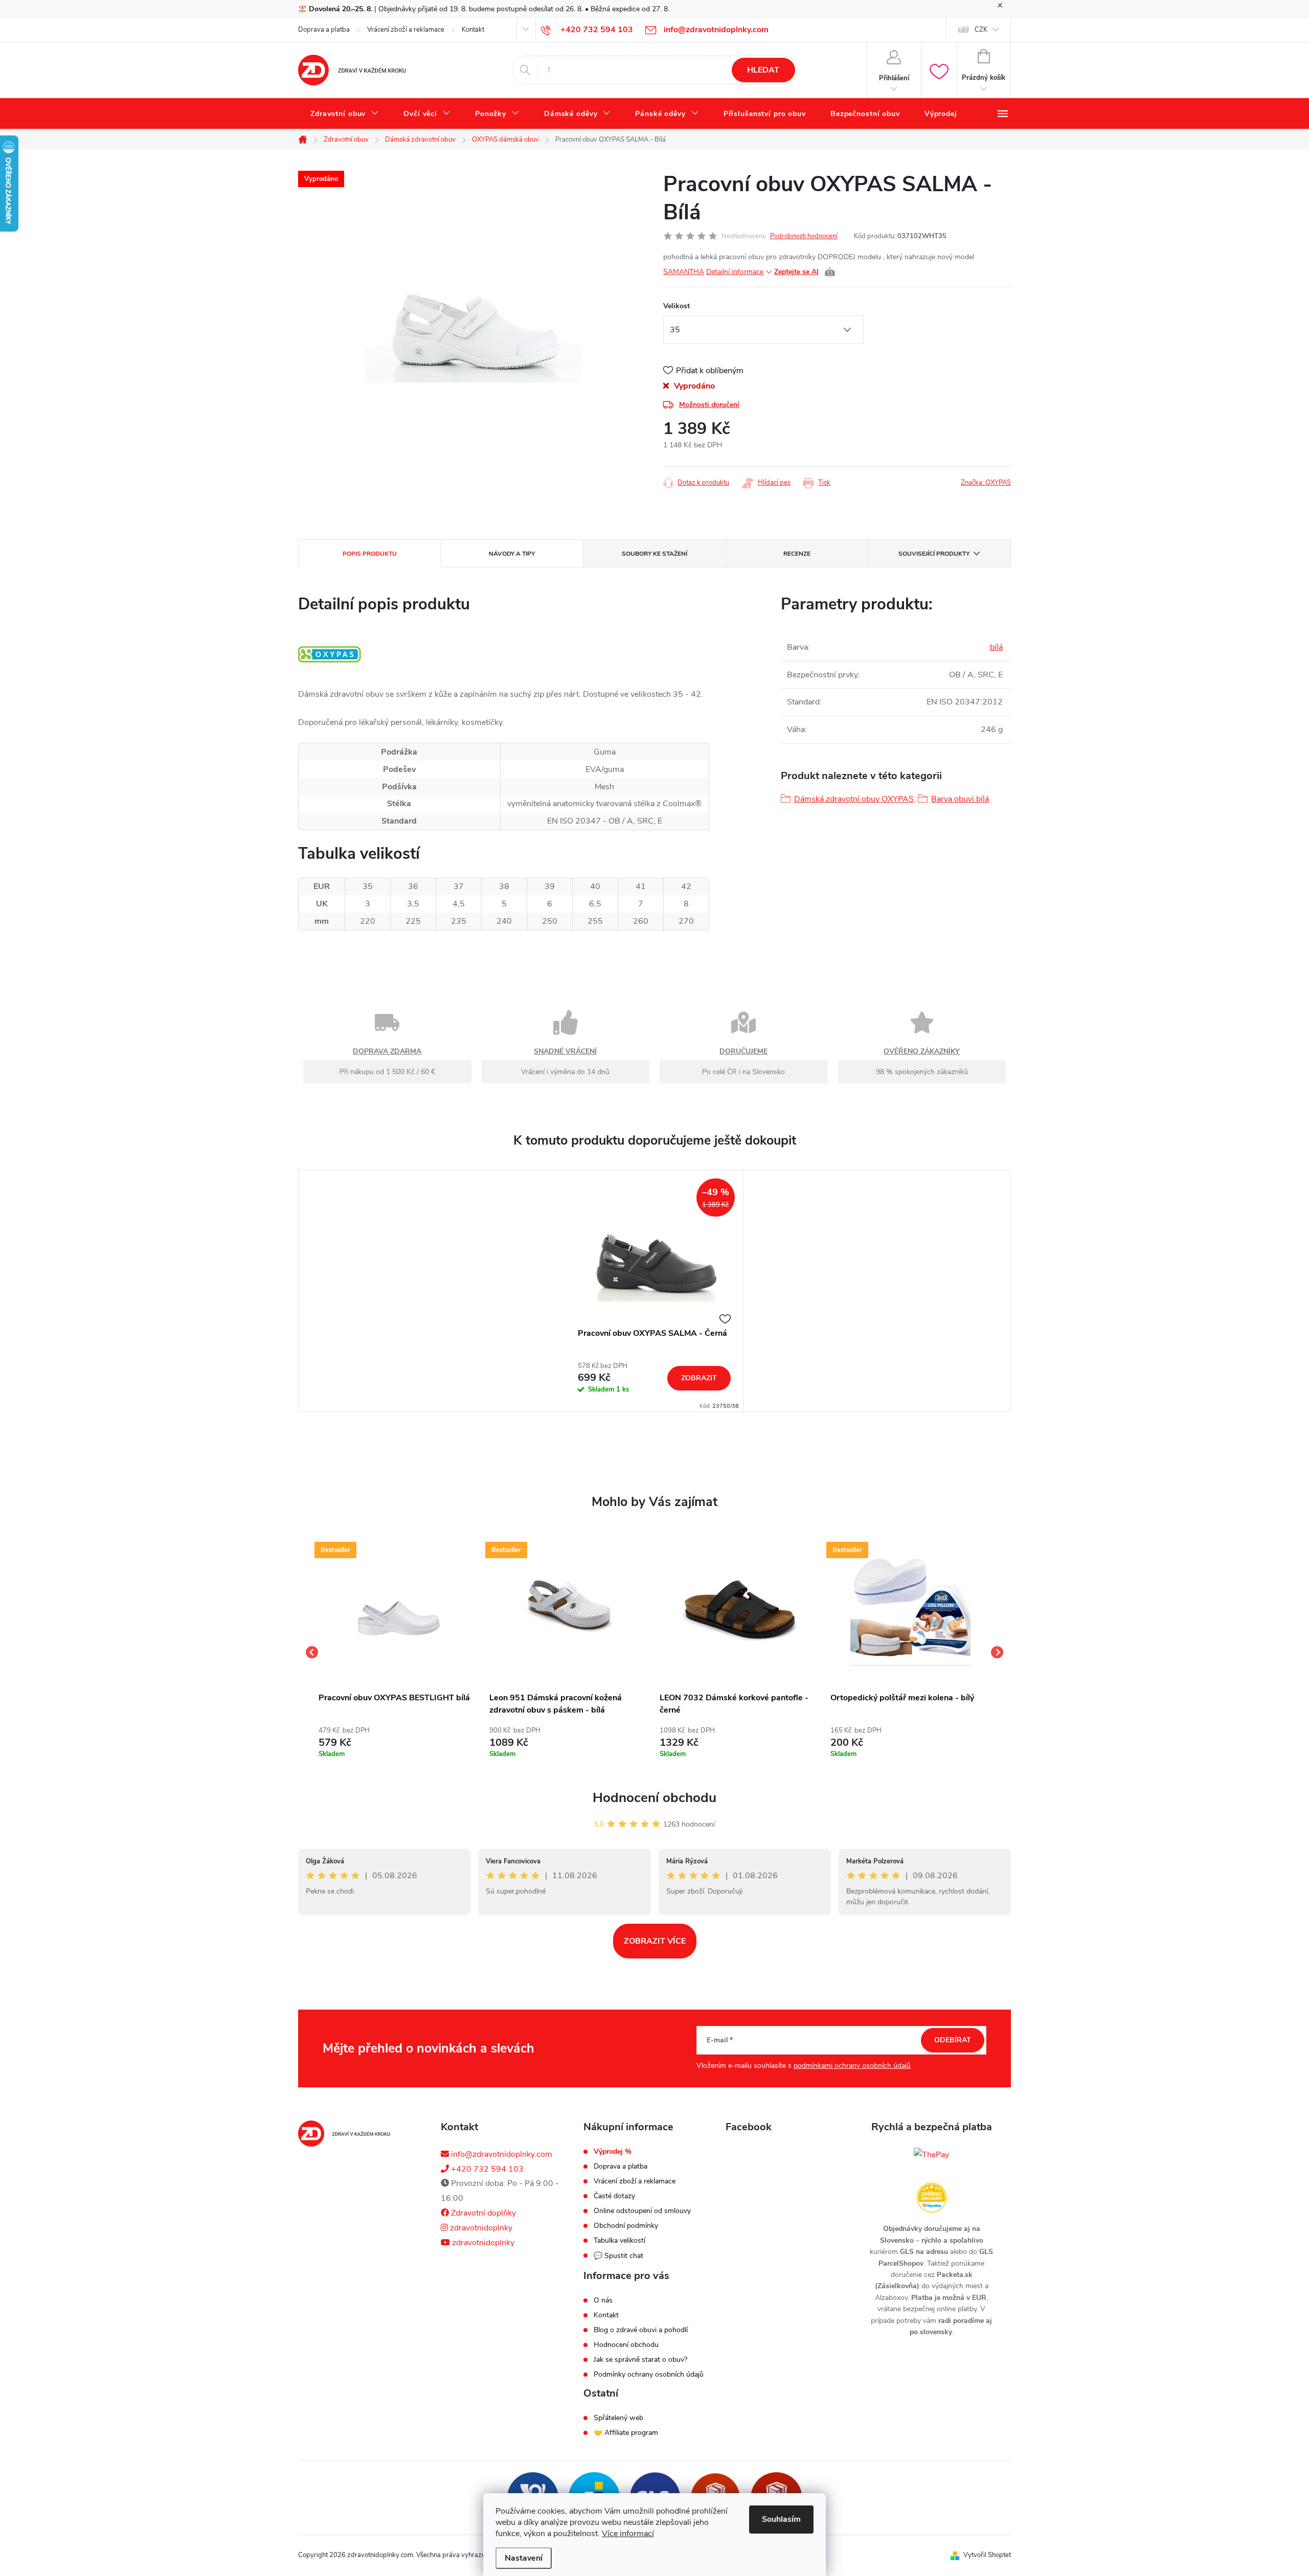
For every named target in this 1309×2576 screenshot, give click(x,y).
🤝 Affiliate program (626, 2433)
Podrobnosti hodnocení (804, 236)
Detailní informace (735, 272)
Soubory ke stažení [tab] (654, 554)
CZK (981, 30)
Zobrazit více (655, 1941)
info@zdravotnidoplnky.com (501, 2154)
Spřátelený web (618, 2418)
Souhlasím (781, 2519)
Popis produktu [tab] (370, 554)
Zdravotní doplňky (482, 2213)
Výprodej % (613, 2152)
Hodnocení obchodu (654, 1798)
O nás (603, 2300)
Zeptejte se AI (805, 272)
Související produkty (934, 554)
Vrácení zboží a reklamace (406, 30)
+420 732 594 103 (486, 2169)
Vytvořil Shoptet (987, 2555)
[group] (399, 1652)
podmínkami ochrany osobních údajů (852, 2066)
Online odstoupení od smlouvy (642, 2211)
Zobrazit (699, 1378)
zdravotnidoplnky (480, 2228)
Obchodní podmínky (626, 2226)
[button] (399, 1740)
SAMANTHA (684, 272)
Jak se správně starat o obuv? (640, 2360)
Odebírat (953, 2040)
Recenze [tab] (797, 554)
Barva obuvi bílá (960, 799)
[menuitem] (345, 114)
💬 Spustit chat (618, 2256)
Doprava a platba (324, 30)
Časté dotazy (614, 2196)
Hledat (763, 70)
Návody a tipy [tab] (512, 554)
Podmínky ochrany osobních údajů (649, 2375)
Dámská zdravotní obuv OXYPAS (854, 799)
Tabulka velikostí (619, 2241)
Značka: (986, 483)
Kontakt (473, 30)
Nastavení (524, 2558)
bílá (996, 647)
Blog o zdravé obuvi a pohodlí (641, 2330)
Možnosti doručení (709, 405)
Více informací (628, 2534)
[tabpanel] (654, 1291)
